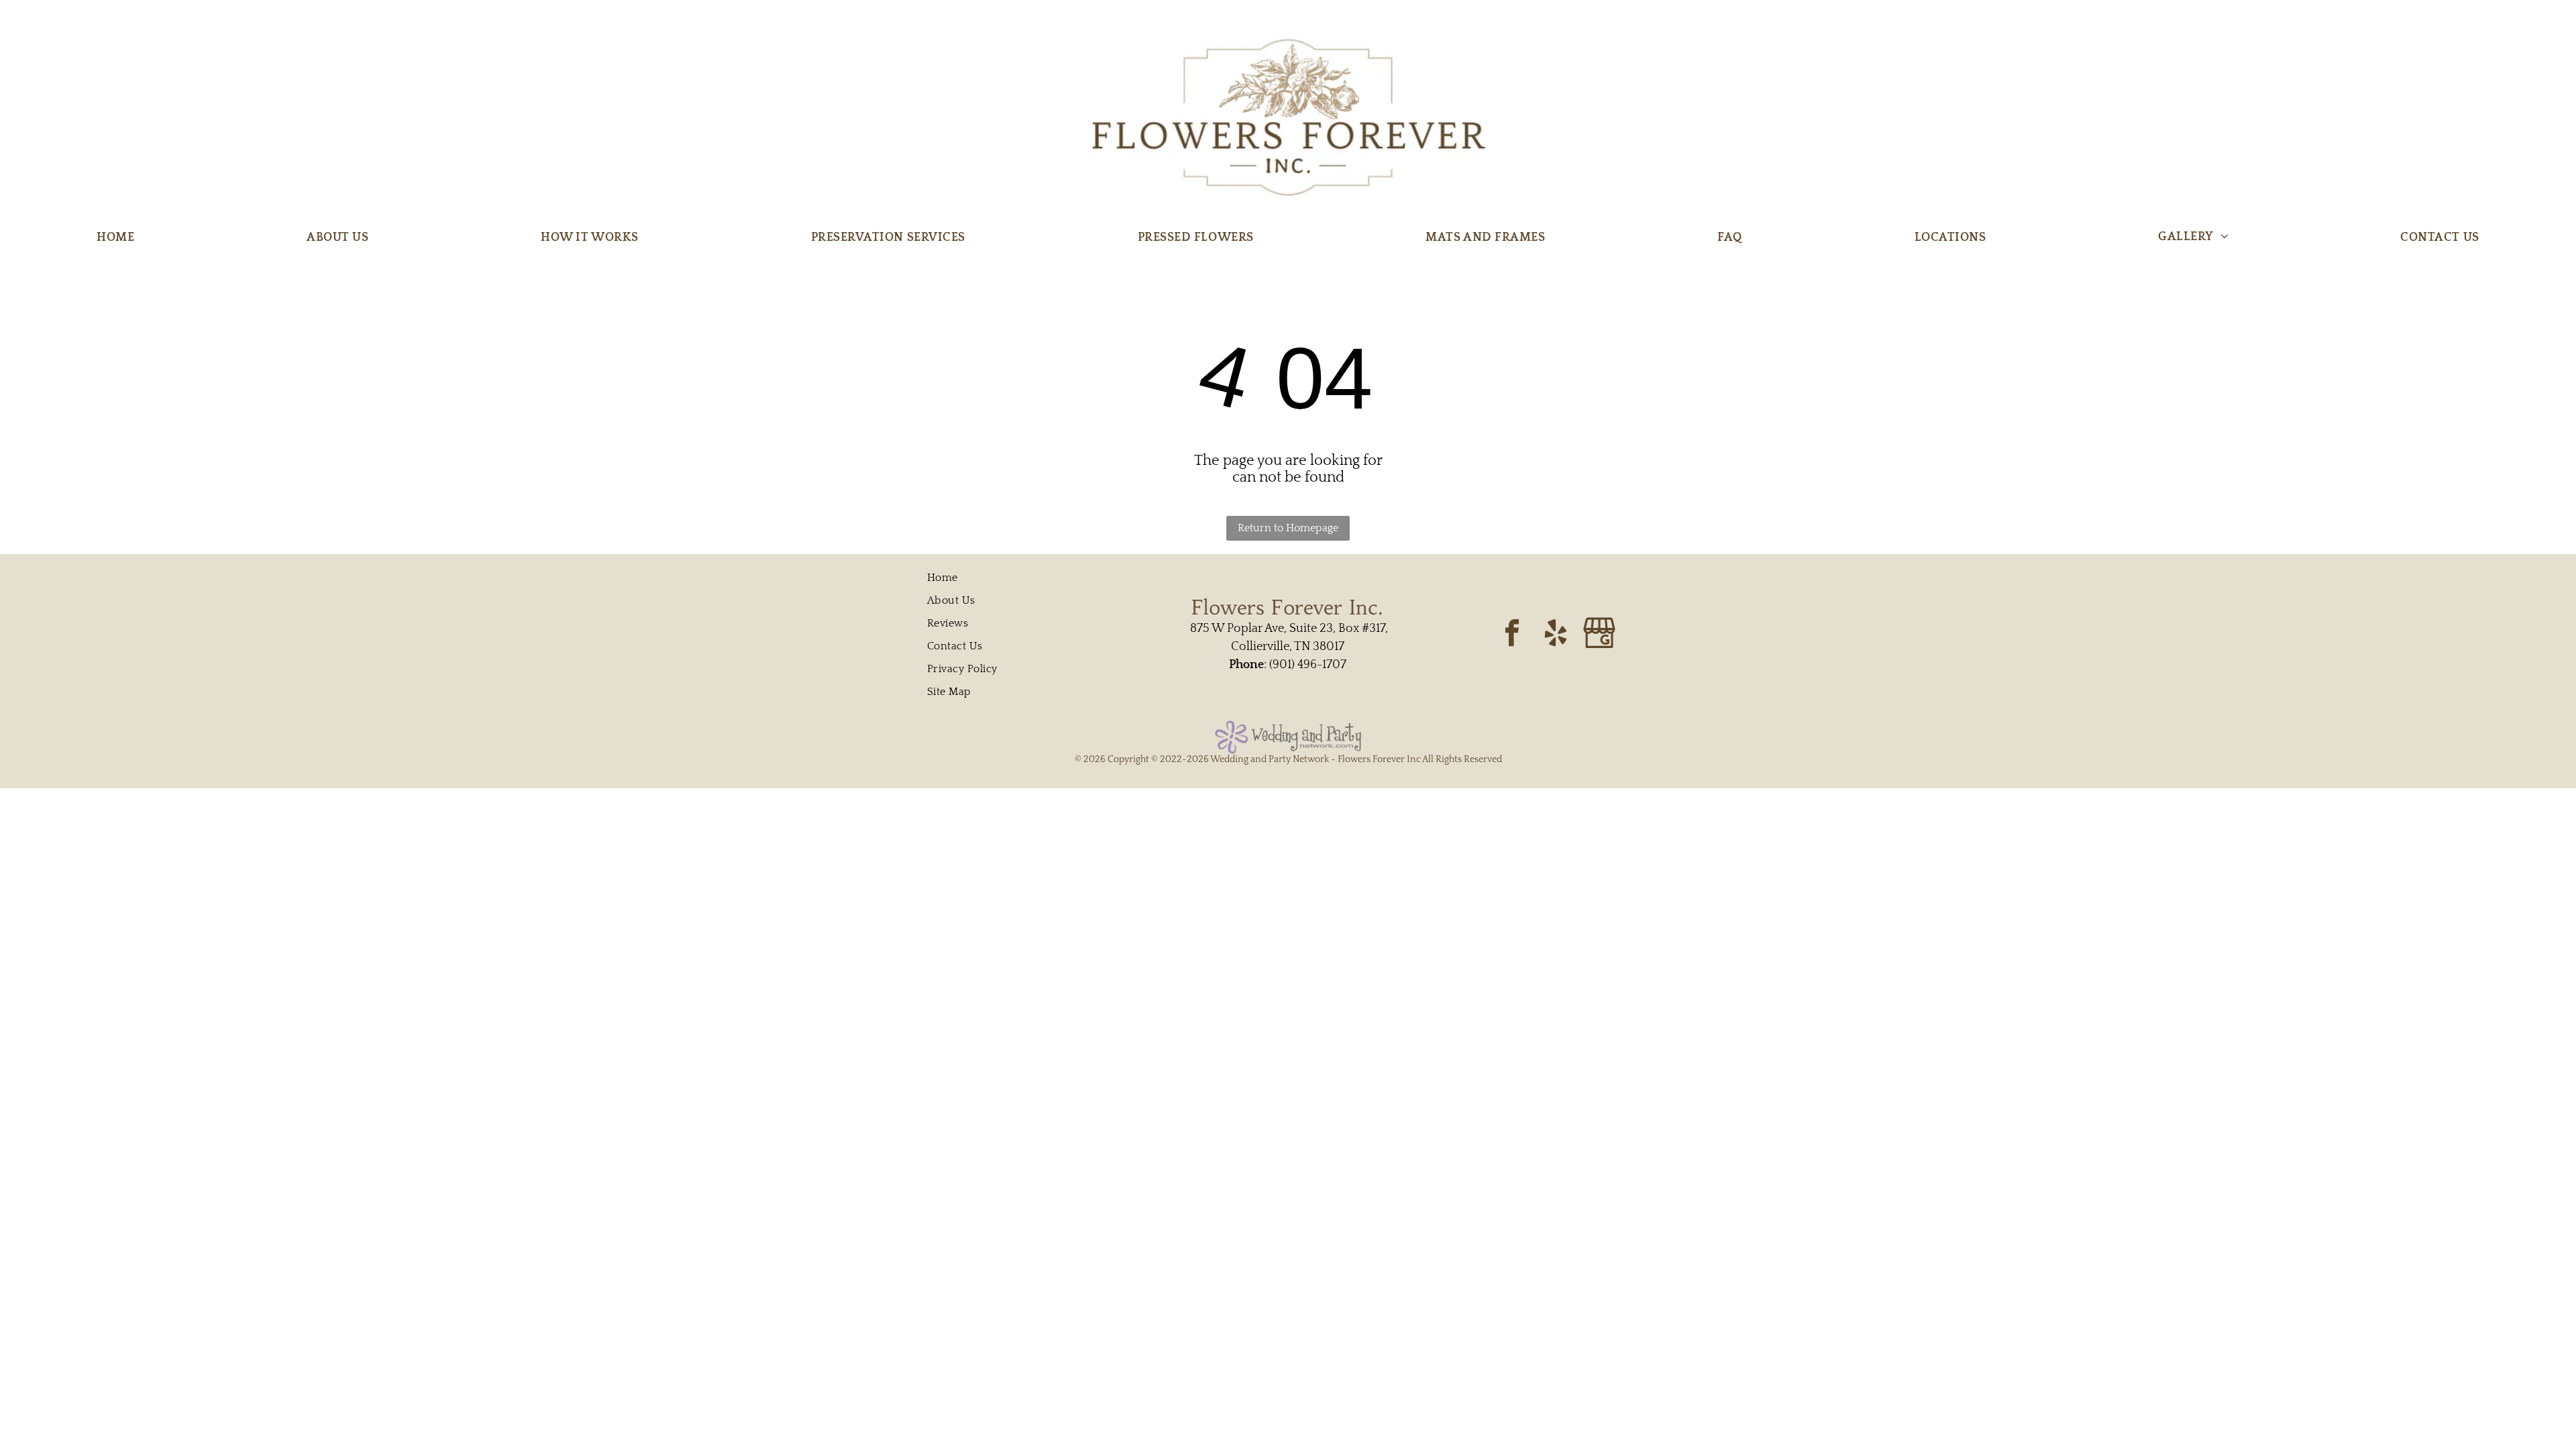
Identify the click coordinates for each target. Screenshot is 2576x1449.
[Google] (1599, 634)
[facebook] (1512, 634)
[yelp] (1556, 634)
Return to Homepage (1288, 528)
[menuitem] (115, 237)
